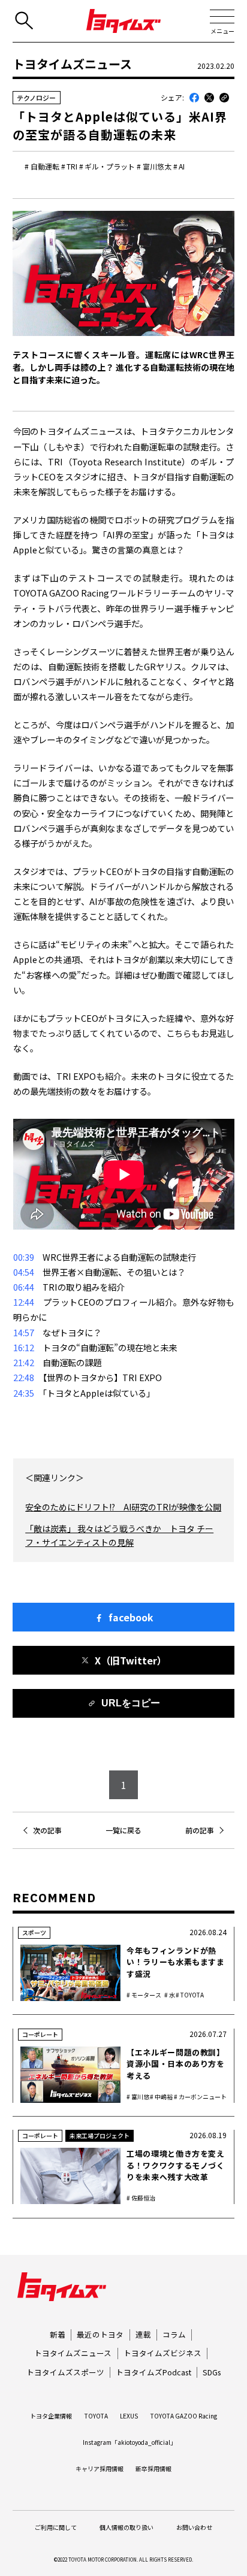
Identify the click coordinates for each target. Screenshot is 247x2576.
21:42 (24, 1362)
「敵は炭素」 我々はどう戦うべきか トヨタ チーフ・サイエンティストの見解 (119, 1535)
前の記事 (200, 1830)
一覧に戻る (123, 1830)
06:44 (24, 1287)
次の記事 (47, 1830)
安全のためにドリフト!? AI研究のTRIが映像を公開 (123, 1507)
